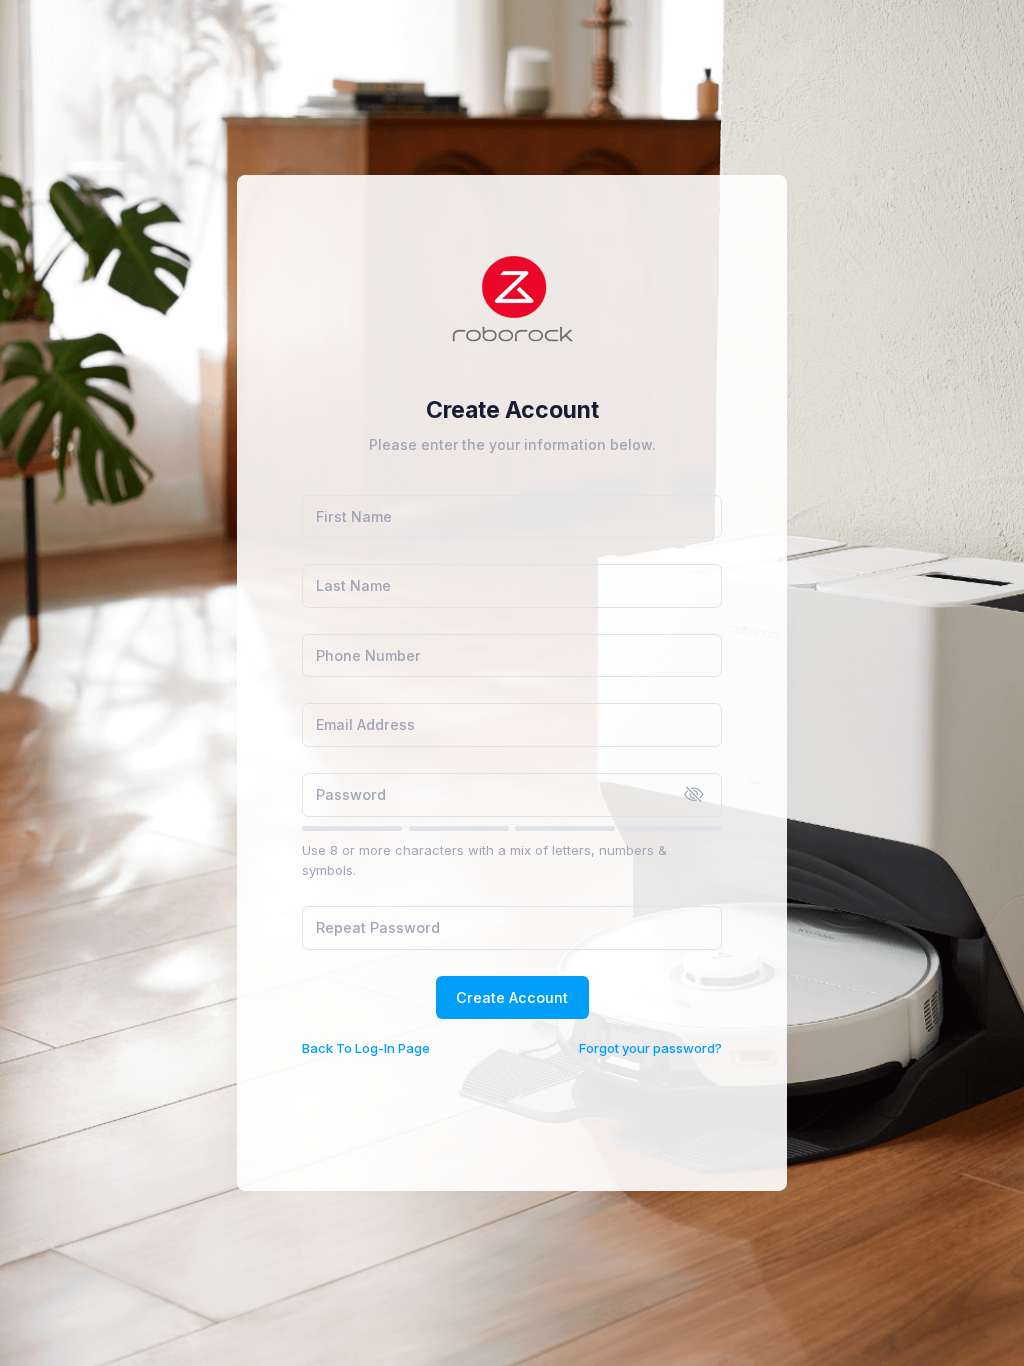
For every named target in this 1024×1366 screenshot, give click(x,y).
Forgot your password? (650, 1048)
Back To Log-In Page (366, 1048)
